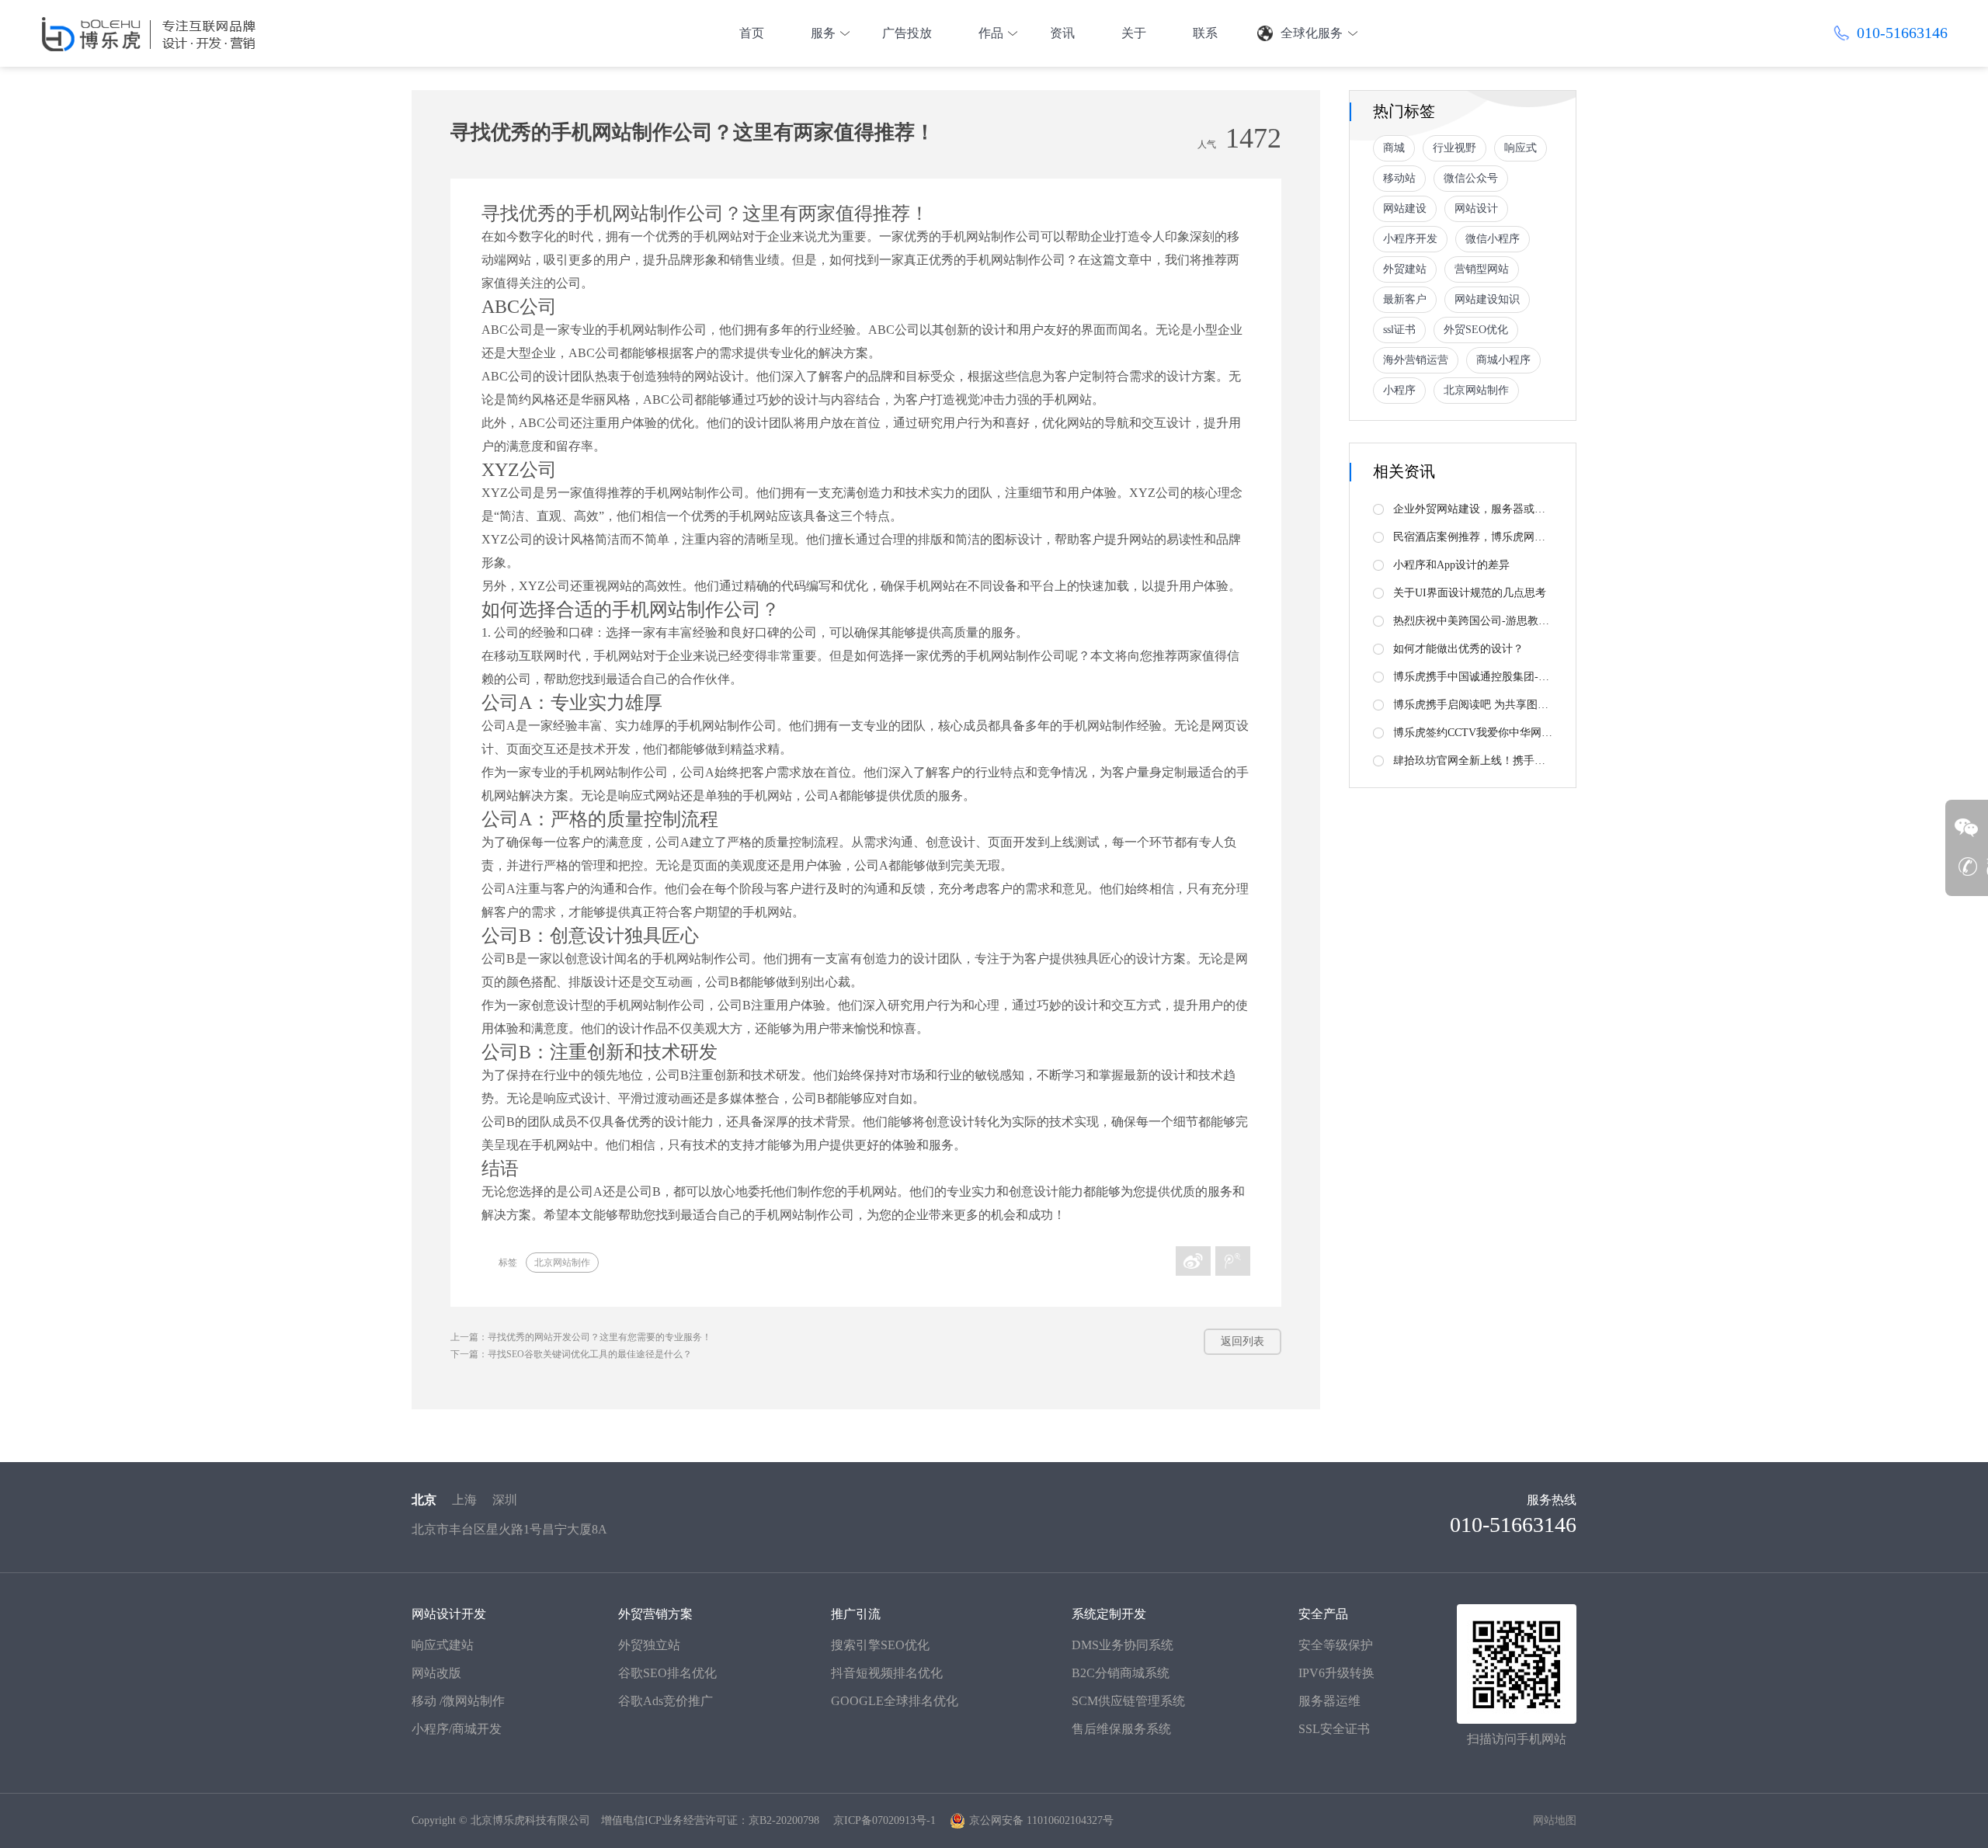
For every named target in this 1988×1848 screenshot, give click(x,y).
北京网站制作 (562, 1263)
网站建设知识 (1487, 299)
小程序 (1399, 390)
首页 (752, 33)
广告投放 (907, 33)
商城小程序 (1503, 360)
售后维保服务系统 (1121, 1729)
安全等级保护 (1336, 1645)
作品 (991, 33)
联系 (1205, 33)
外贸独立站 (649, 1645)
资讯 (1062, 33)
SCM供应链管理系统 (1128, 1701)
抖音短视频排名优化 (887, 1673)
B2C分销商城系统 (1121, 1673)
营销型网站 (1482, 269)
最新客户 (1405, 299)
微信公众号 (1471, 178)
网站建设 (1405, 208)
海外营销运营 (1416, 360)
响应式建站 (443, 1645)
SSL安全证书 (1334, 1729)
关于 (1134, 33)
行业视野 (1455, 148)
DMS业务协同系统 (1123, 1645)
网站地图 (1555, 1820)
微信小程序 (1493, 239)
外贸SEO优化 (1476, 330)
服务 (823, 33)
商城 (1394, 148)
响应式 (1521, 148)
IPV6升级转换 (1336, 1673)
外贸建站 (1405, 269)
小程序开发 (1410, 239)
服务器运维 (1329, 1701)
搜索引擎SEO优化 (880, 1645)
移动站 (1399, 178)
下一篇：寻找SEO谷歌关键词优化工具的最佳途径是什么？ (571, 1354)
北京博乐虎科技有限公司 (530, 1820)
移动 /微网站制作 (458, 1701)
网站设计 (1476, 208)
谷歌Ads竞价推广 (666, 1701)
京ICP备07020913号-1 (885, 1820)
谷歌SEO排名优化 (667, 1673)
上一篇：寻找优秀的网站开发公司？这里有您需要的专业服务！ (581, 1337)
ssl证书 (1399, 330)
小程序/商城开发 (457, 1729)
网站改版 (436, 1673)
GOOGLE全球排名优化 (895, 1701)
